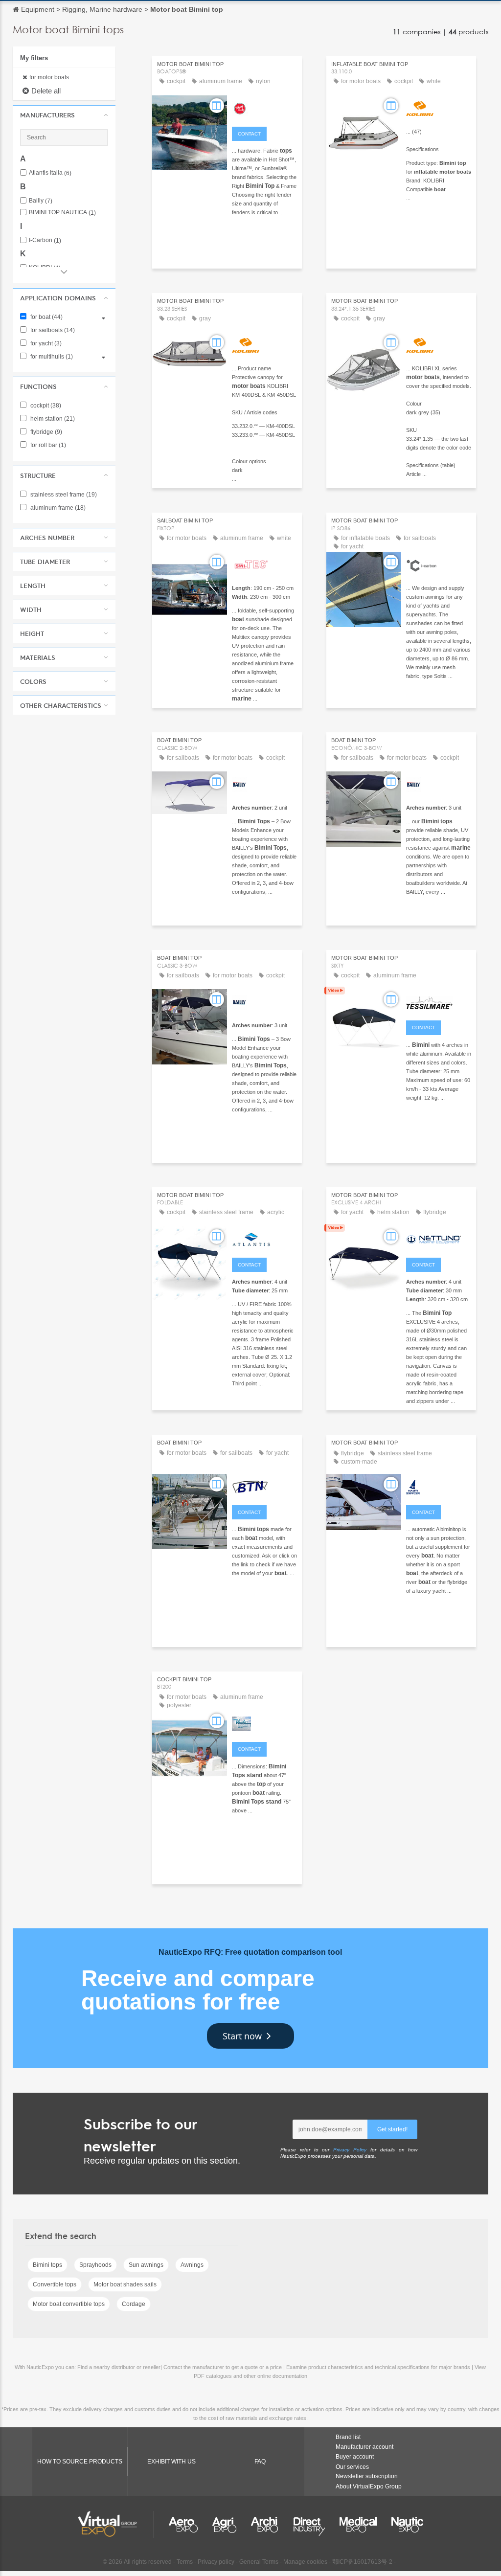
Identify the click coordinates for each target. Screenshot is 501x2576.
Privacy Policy (350, 2150)
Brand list (348, 2437)
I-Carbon (45, 240)
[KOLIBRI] (439, 107)
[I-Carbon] (439, 564)
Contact (249, 134)
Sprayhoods (95, 2265)
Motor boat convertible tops (69, 2304)
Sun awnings (146, 2265)
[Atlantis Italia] (264, 1238)
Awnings (192, 2265)
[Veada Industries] (264, 1722)
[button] (64, 115)
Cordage (134, 2304)
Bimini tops (47, 2265)
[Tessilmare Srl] (439, 1001)
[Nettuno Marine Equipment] (439, 1238)
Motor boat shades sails (125, 2284)
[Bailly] (264, 783)
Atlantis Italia (50, 173)
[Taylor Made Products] (264, 107)
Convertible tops (55, 2284)
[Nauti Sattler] (439, 1486)
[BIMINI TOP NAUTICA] (264, 1486)
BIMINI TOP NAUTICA (62, 213)
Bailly (41, 201)
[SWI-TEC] (264, 564)
